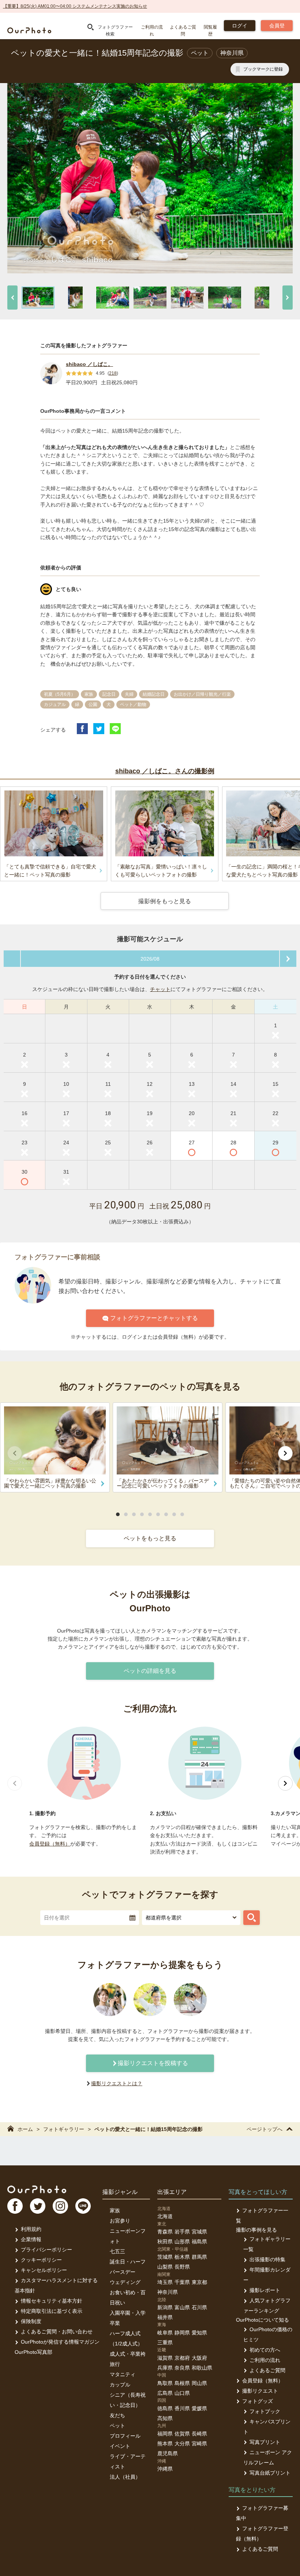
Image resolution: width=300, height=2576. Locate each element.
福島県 (199, 2242)
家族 (115, 2210)
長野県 (182, 2267)
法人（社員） (125, 2477)
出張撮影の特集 (267, 2259)
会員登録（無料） (50, 1844)
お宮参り (120, 2221)
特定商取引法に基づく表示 (52, 2311)
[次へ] (288, 298)
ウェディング (125, 2282)
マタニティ (123, 2374)
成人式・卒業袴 (128, 2354)
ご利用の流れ (265, 2360)
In (60, 2206)
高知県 (165, 2418)
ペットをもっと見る (150, 1538)
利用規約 (31, 2229)
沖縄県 (165, 2469)
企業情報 (31, 2239)
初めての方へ (265, 2350)
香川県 (182, 2408)
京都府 (182, 2358)
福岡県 (165, 2434)
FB (15, 2206)
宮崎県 (199, 2444)
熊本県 (165, 2444)
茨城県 (165, 2257)
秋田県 (165, 2242)
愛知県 (199, 2333)
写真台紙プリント (270, 2473)
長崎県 (199, 2434)
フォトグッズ (258, 2401)
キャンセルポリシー (44, 2270)
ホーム (25, 2129)
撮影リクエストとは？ (117, 2083)
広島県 (165, 2393)
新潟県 (165, 2307)
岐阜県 (165, 2333)
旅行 (115, 2364)
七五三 (117, 2251)
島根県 (182, 2383)
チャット (160, 989)
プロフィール (125, 2436)
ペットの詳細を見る (150, 1671)
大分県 (182, 2444)
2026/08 (150, 959)
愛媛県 (199, 2408)
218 (113, 373)
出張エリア (172, 2192)
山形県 (182, 2242)
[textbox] (90, 1918)
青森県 (165, 2232)
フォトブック (265, 2411)
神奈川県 (168, 2292)
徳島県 (165, 2408)
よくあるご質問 (267, 2370)
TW (38, 2206)
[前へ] (12, 298)
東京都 (199, 2282)
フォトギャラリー (64, 2129)
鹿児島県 (168, 2453)
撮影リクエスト (260, 2391)
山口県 (182, 2393)
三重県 (165, 2343)
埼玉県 (165, 2282)
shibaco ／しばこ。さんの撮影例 (165, 771)
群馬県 (199, 2257)
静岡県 (182, 2333)
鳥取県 (165, 2383)
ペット (117, 2426)
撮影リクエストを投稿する (153, 2063)
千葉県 (182, 2282)
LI (83, 2206)
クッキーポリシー (41, 2260)
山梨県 (165, 2267)
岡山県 (199, 2383)
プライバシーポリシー (46, 2250)
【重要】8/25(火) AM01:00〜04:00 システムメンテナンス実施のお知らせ (75, 6)
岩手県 (182, 2232)
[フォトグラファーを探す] (252, 1918)
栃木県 (182, 2257)
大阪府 (199, 2358)
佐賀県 (182, 2434)
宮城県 (199, 2232)
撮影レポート (265, 2290)
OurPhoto (37, 2189)
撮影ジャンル (120, 2192)
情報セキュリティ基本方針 (52, 2301)
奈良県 (182, 2368)
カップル (120, 2385)
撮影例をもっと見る (165, 901)
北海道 (165, 2216)
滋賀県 (165, 2358)
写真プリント (265, 2442)
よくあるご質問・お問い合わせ (57, 2332)
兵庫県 (165, 2368)
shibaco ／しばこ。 (89, 364)
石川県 (199, 2307)
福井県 (165, 2317)
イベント (120, 2446)
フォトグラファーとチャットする (154, 1318)
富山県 (182, 2307)
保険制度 (31, 2321)
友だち (117, 2415)
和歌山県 (202, 2368)
